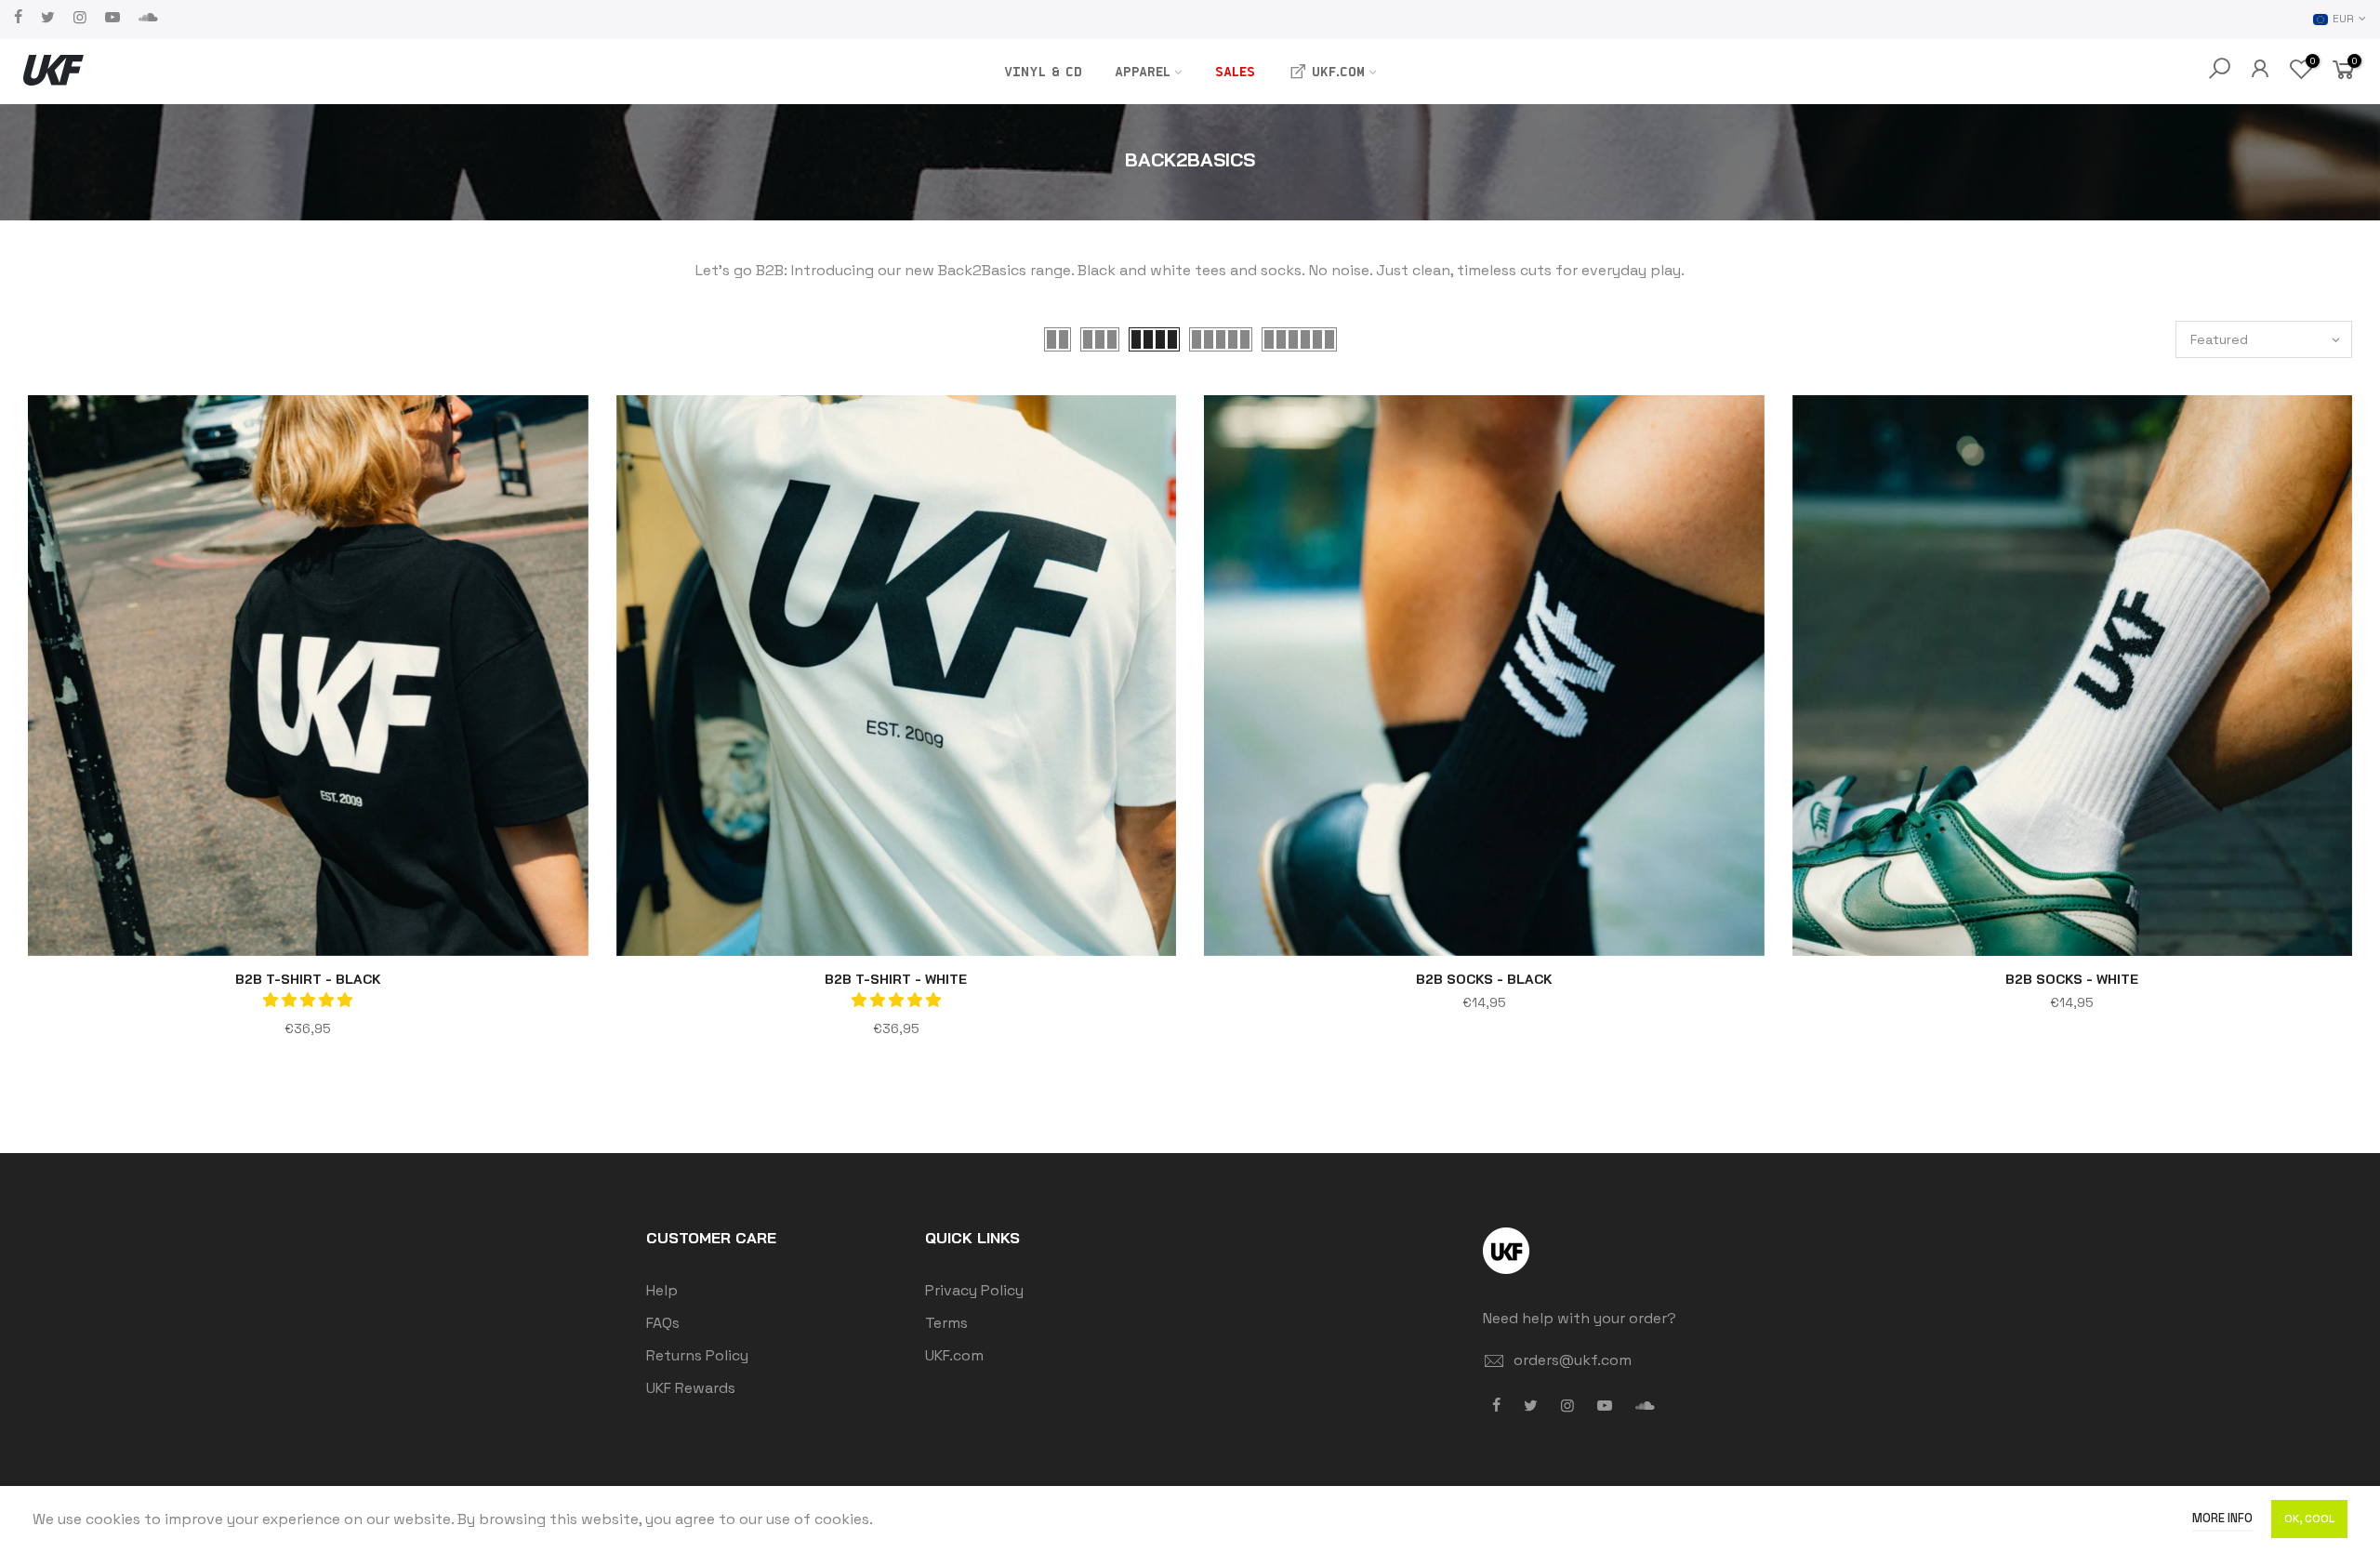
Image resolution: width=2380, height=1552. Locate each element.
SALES (1235, 71)
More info (2222, 1518)
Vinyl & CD (1043, 71)
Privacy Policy (974, 1290)
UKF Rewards (691, 1388)
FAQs (663, 1323)
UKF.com (1338, 71)
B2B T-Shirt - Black (308, 979)
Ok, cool (2309, 1519)
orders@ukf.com (1573, 1360)
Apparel (1143, 71)
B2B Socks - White (2072, 979)
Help (662, 1290)
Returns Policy (697, 1355)
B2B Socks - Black (1484, 979)
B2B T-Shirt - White (896, 979)
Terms (946, 1323)
